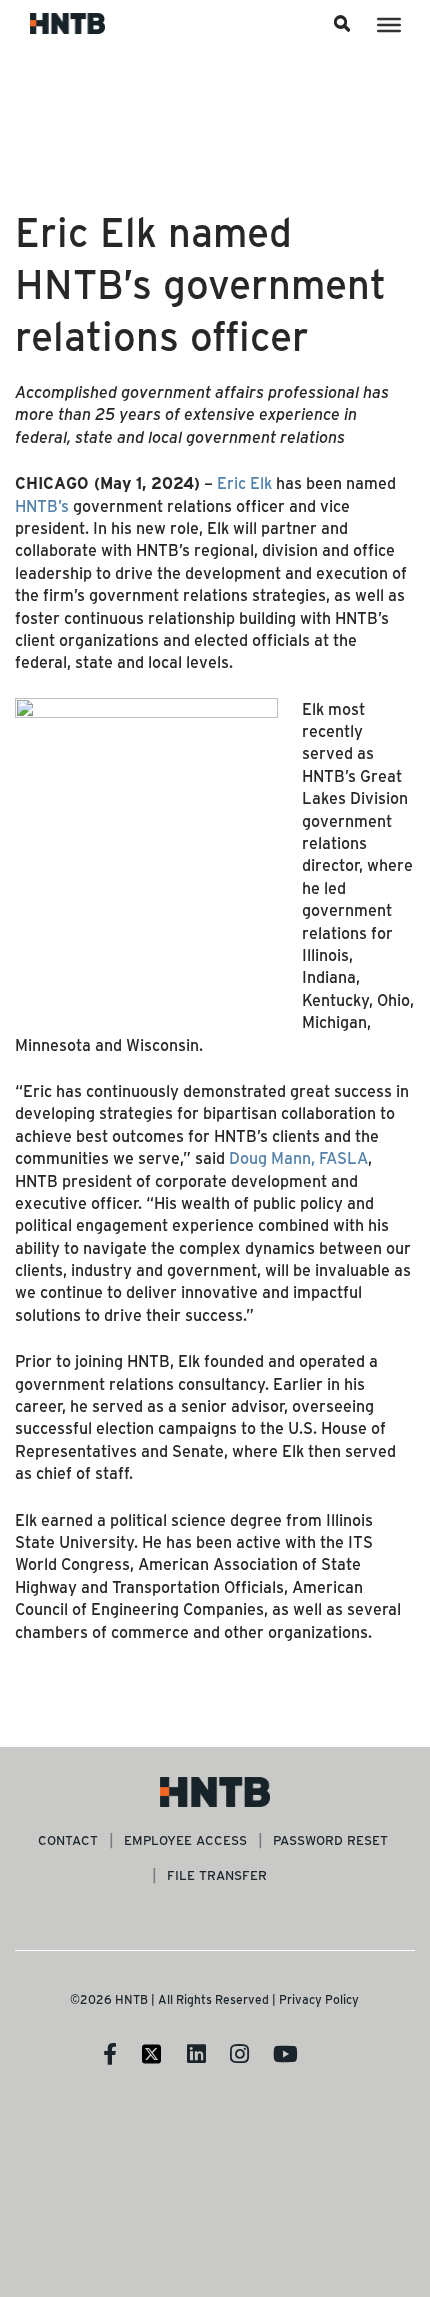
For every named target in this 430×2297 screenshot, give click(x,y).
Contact (68, 1839)
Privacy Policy (319, 1999)
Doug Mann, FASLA (298, 1157)
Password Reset (330, 1839)
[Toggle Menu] (389, 25)
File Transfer (217, 1874)
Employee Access (185, 1839)
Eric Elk (244, 482)
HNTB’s (42, 505)
